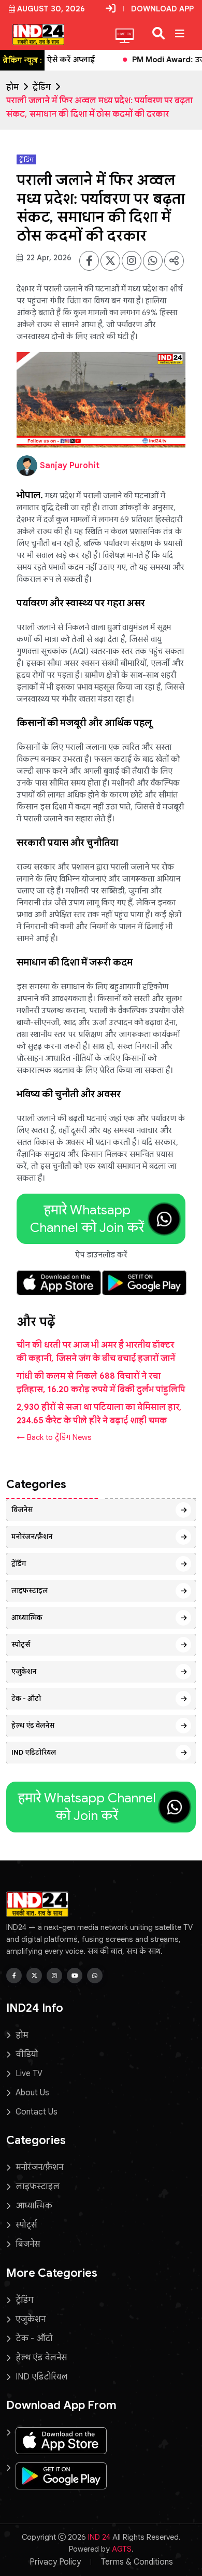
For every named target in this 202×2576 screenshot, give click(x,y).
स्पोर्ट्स (21, 1644)
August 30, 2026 (51, 9)
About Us (32, 2093)
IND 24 (99, 2537)
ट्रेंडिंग (42, 87)
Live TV (29, 2074)
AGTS (122, 2549)
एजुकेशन (24, 1671)
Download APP (162, 9)
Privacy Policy (55, 2562)
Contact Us (37, 2112)
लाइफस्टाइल (30, 1591)
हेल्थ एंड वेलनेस (33, 1725)
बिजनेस (22, 1510)
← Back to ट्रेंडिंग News (54, 1437)
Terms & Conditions (137, 2562)
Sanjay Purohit (70, 466)
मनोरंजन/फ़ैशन (32, 1537)
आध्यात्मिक (27, 1618)
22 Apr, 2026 (48, 258)
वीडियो (27, 2054)
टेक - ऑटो (26, 1698)
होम (12, 87)
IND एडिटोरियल (34, 1752)
